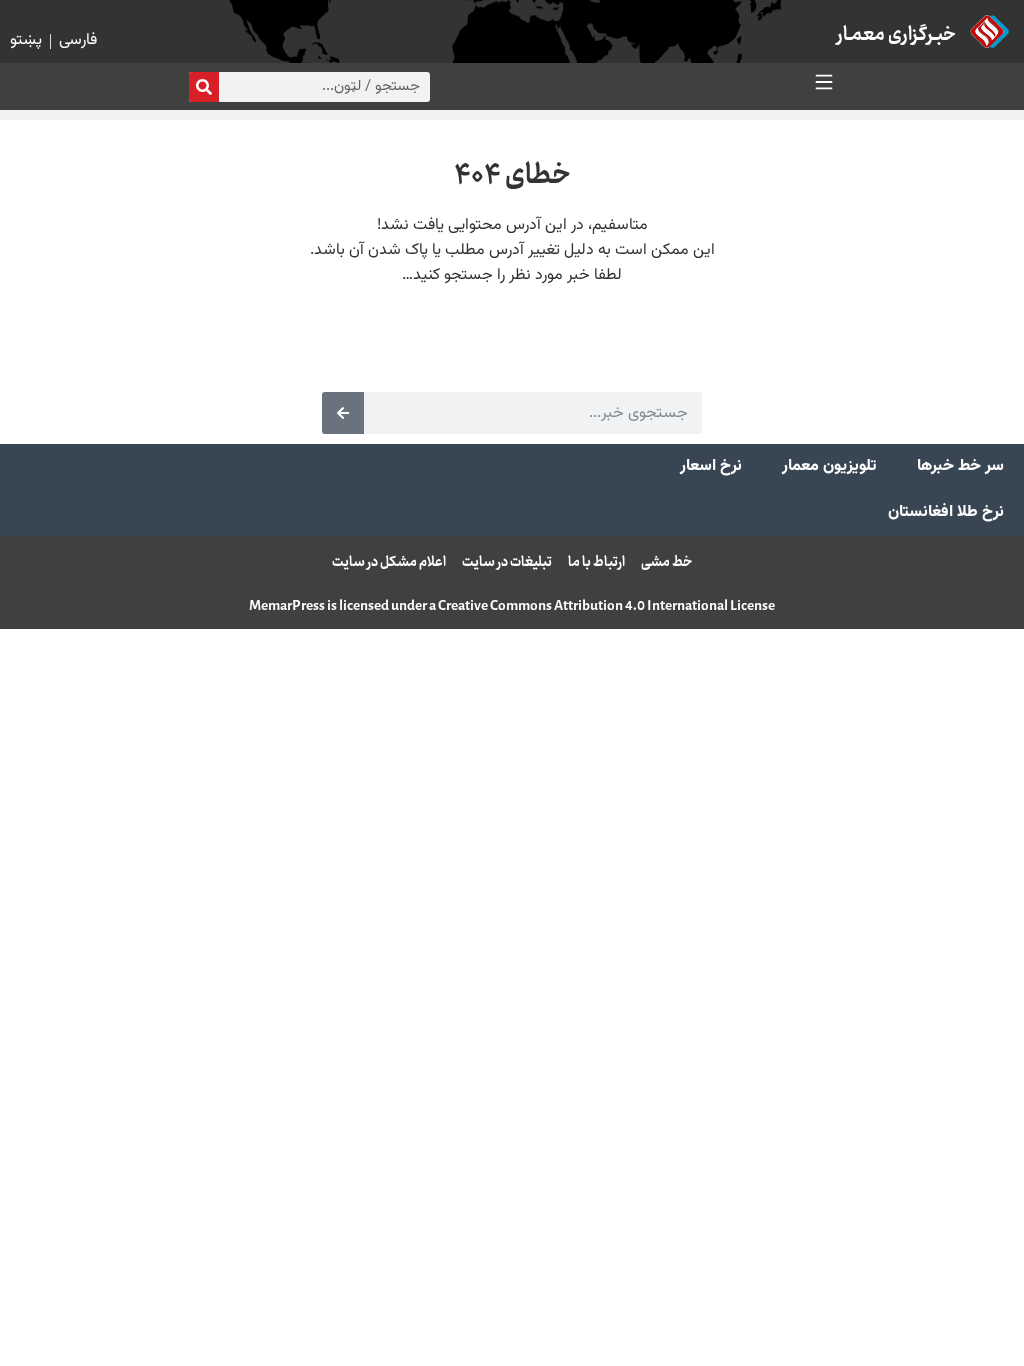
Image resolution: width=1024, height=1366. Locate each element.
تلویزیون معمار (829, 466)
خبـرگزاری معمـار (896, 35)
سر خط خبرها (960, 466)
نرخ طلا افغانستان (946, 512)
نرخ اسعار (711, 466)
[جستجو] (204, 87)
